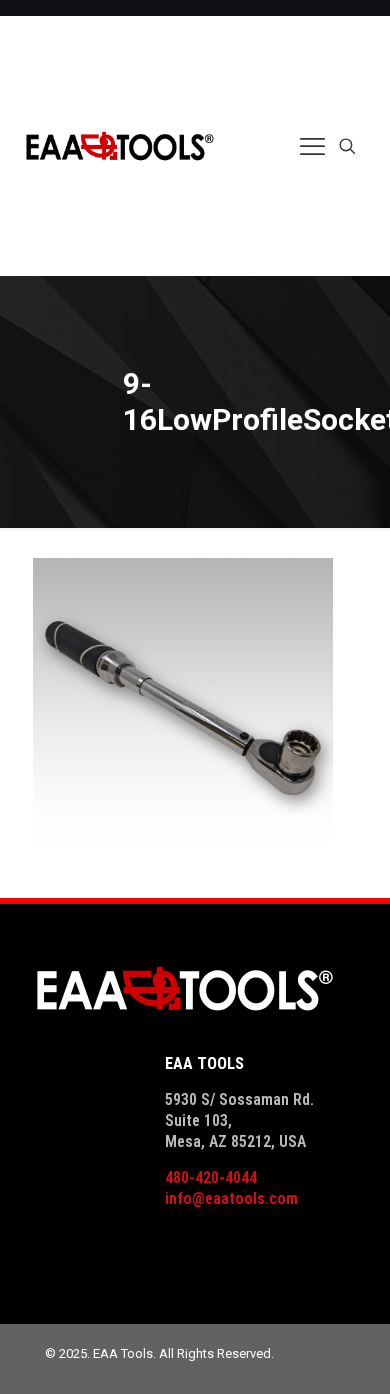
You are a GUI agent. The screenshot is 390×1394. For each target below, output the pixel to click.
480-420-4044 (211, 1177)
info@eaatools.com (231, 1198)
